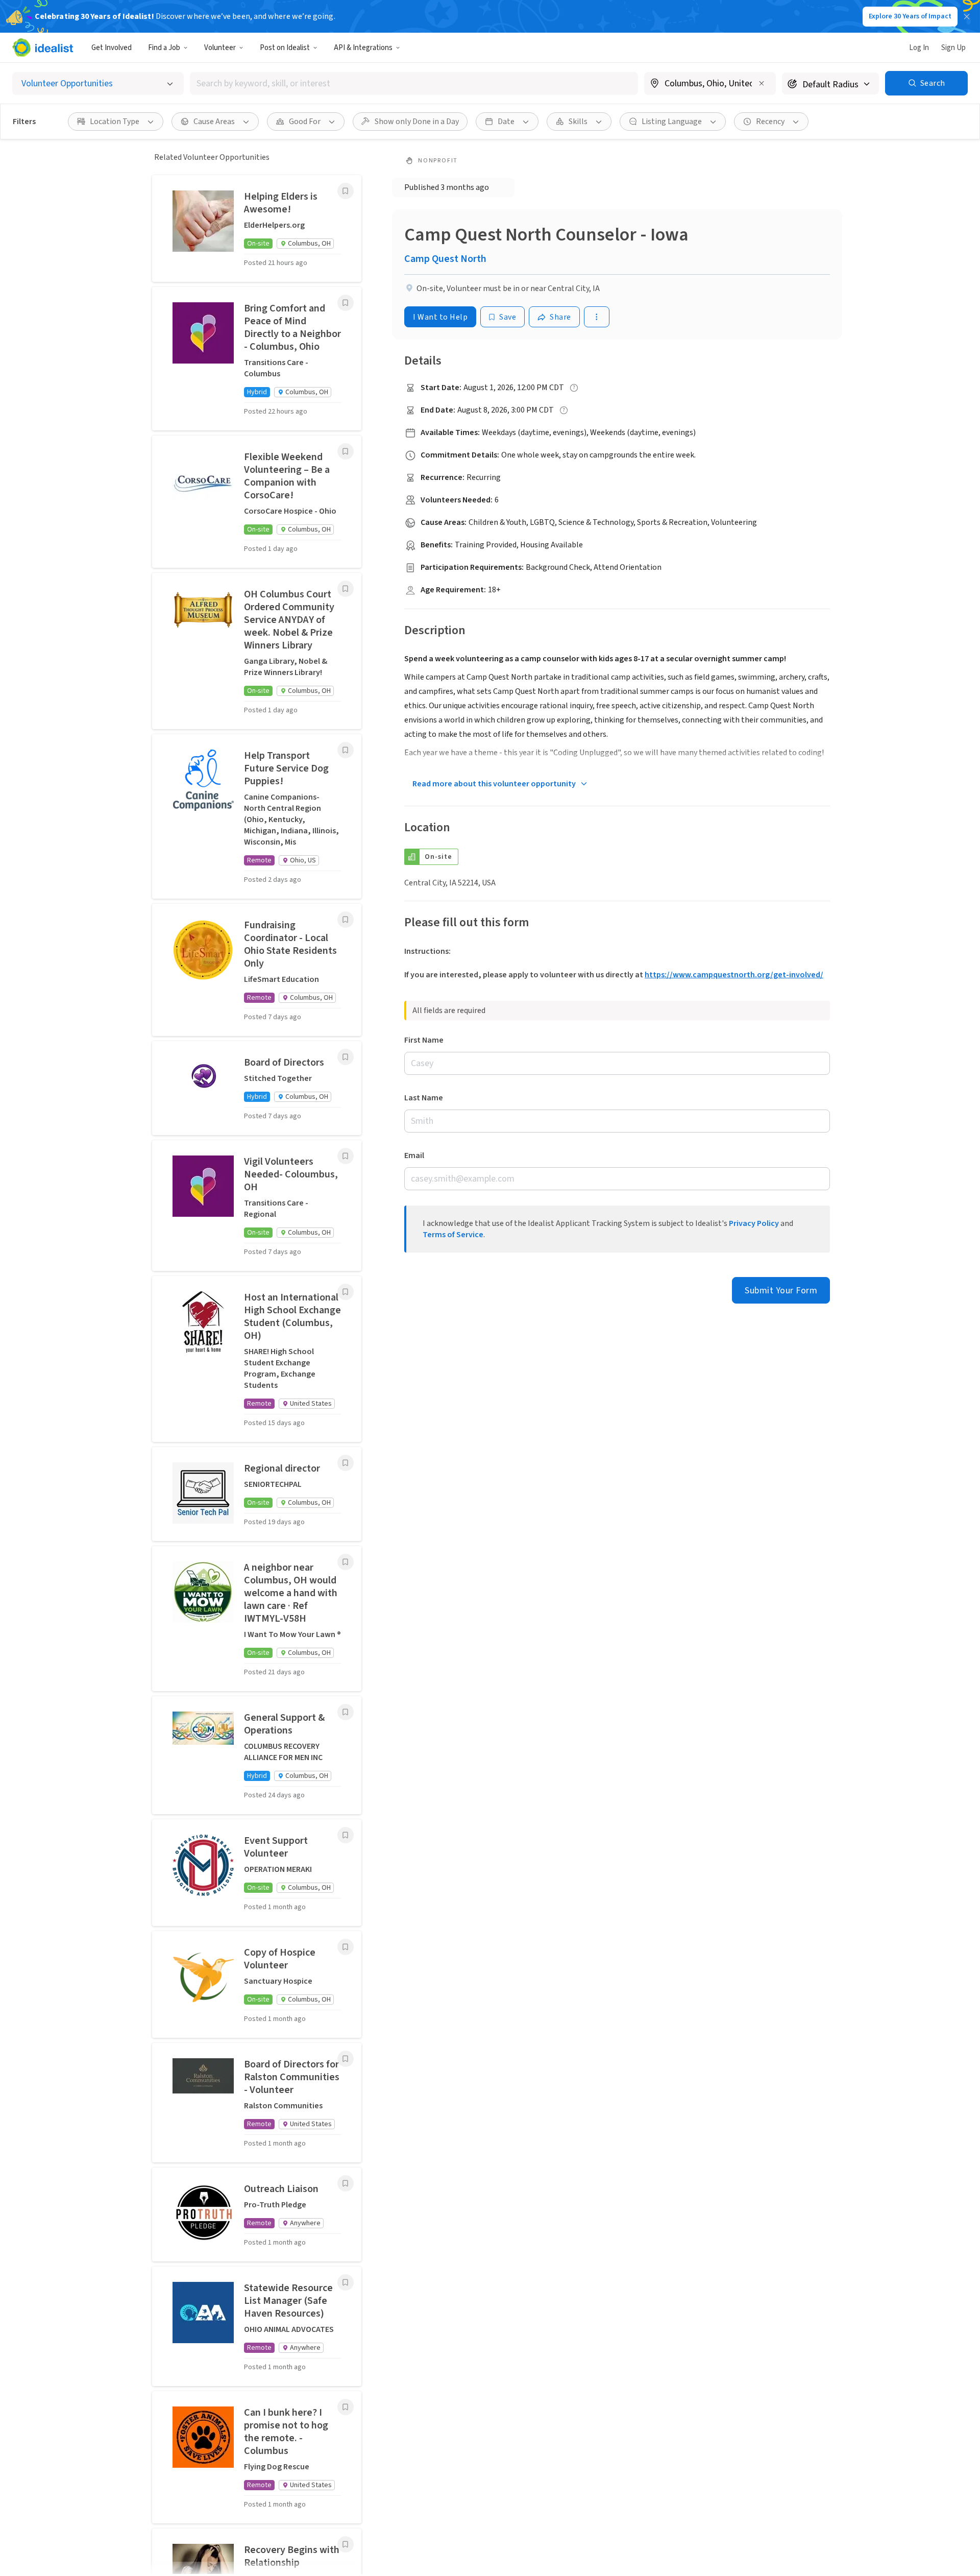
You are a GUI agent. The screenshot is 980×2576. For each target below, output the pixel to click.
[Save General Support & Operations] (346, 1712)
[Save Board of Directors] (346, 1057)
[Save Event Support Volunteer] (346, 1835)
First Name (424, 1040)
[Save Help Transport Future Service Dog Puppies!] (346, 750)
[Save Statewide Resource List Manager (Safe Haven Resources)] (346, 2282)
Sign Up (953, 48)
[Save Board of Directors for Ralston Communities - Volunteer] (346, 2059)
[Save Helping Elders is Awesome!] (346, 191)
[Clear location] (762, 83)
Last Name (424, 1098)
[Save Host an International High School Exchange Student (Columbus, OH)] (346, 1292)
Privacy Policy (754, 1223)
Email (414, 1155)
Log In (919, 48)
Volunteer (220, 48)
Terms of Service (453, 1235)
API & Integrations (363, 48)
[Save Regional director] (346, 1463)
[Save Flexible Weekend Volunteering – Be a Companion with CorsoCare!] (346, 451)
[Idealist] (43, 47)
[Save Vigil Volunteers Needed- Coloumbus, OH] (346, 1156)
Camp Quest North (445, 259)
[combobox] (414, 83)
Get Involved (112, 48)
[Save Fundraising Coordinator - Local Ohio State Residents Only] (346, 920)
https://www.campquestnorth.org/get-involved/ (734, 975)
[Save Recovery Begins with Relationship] (346, 2544)
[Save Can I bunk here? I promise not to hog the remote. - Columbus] (346, 2407)
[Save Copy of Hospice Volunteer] (346, 1947)
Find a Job (164, 48)
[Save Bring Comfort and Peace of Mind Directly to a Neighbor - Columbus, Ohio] (346, 303)
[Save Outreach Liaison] (346, 2183)
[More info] (710, 84)
